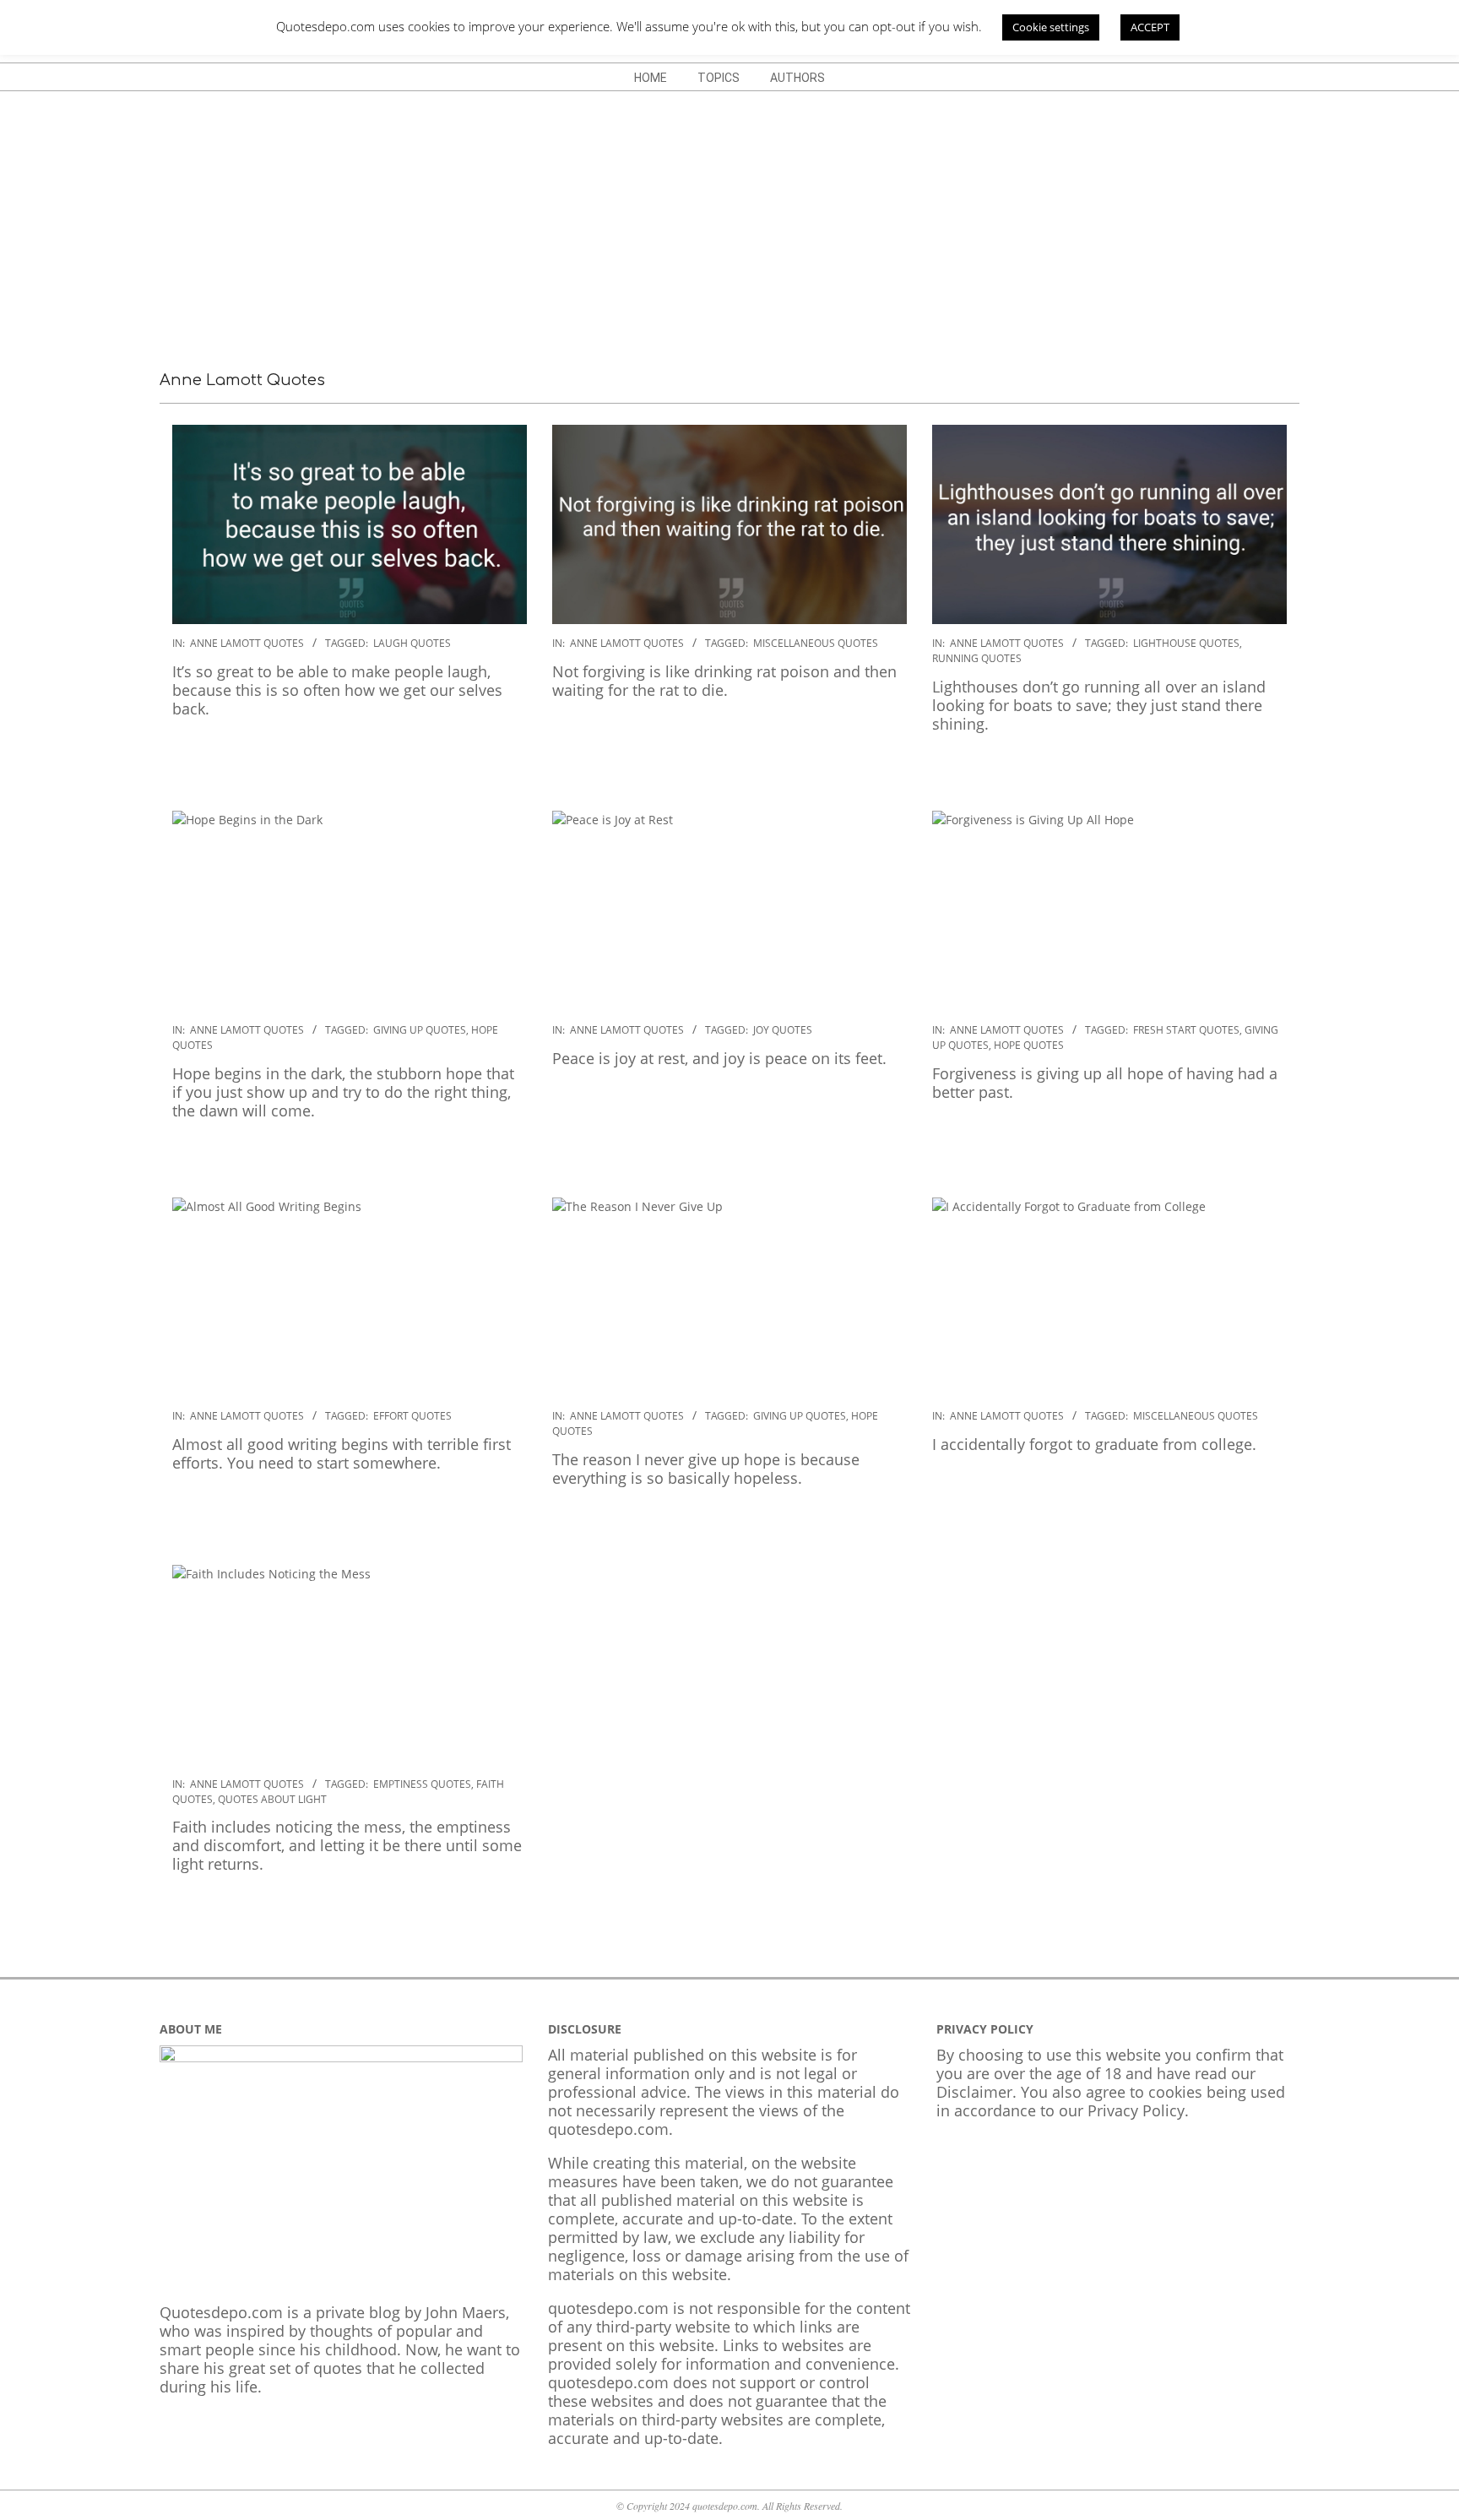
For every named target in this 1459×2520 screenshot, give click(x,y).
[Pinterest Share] (286, 762)
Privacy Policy (1136, 2110)
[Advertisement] (729, 218)
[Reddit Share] (354, 762)
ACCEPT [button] (1150, 27)
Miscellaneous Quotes (816, 643)
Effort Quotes (412, 1416)
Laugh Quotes (412, 643)
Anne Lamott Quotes (247, 643)
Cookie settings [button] (1051, 27)
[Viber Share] (421, 762)
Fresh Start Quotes (1186, 1030)
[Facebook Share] (219, 762)
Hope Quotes (1029, 1045)
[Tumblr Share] (388, 762)
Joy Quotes (783, 1030)
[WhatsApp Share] (320, 762)
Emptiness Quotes (422, 1784)
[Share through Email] (185, 762)
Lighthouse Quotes (1186, 643)
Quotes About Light (272, 1799)
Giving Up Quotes (420, 1030)
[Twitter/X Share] (252, 762)
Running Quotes (977, 658)
